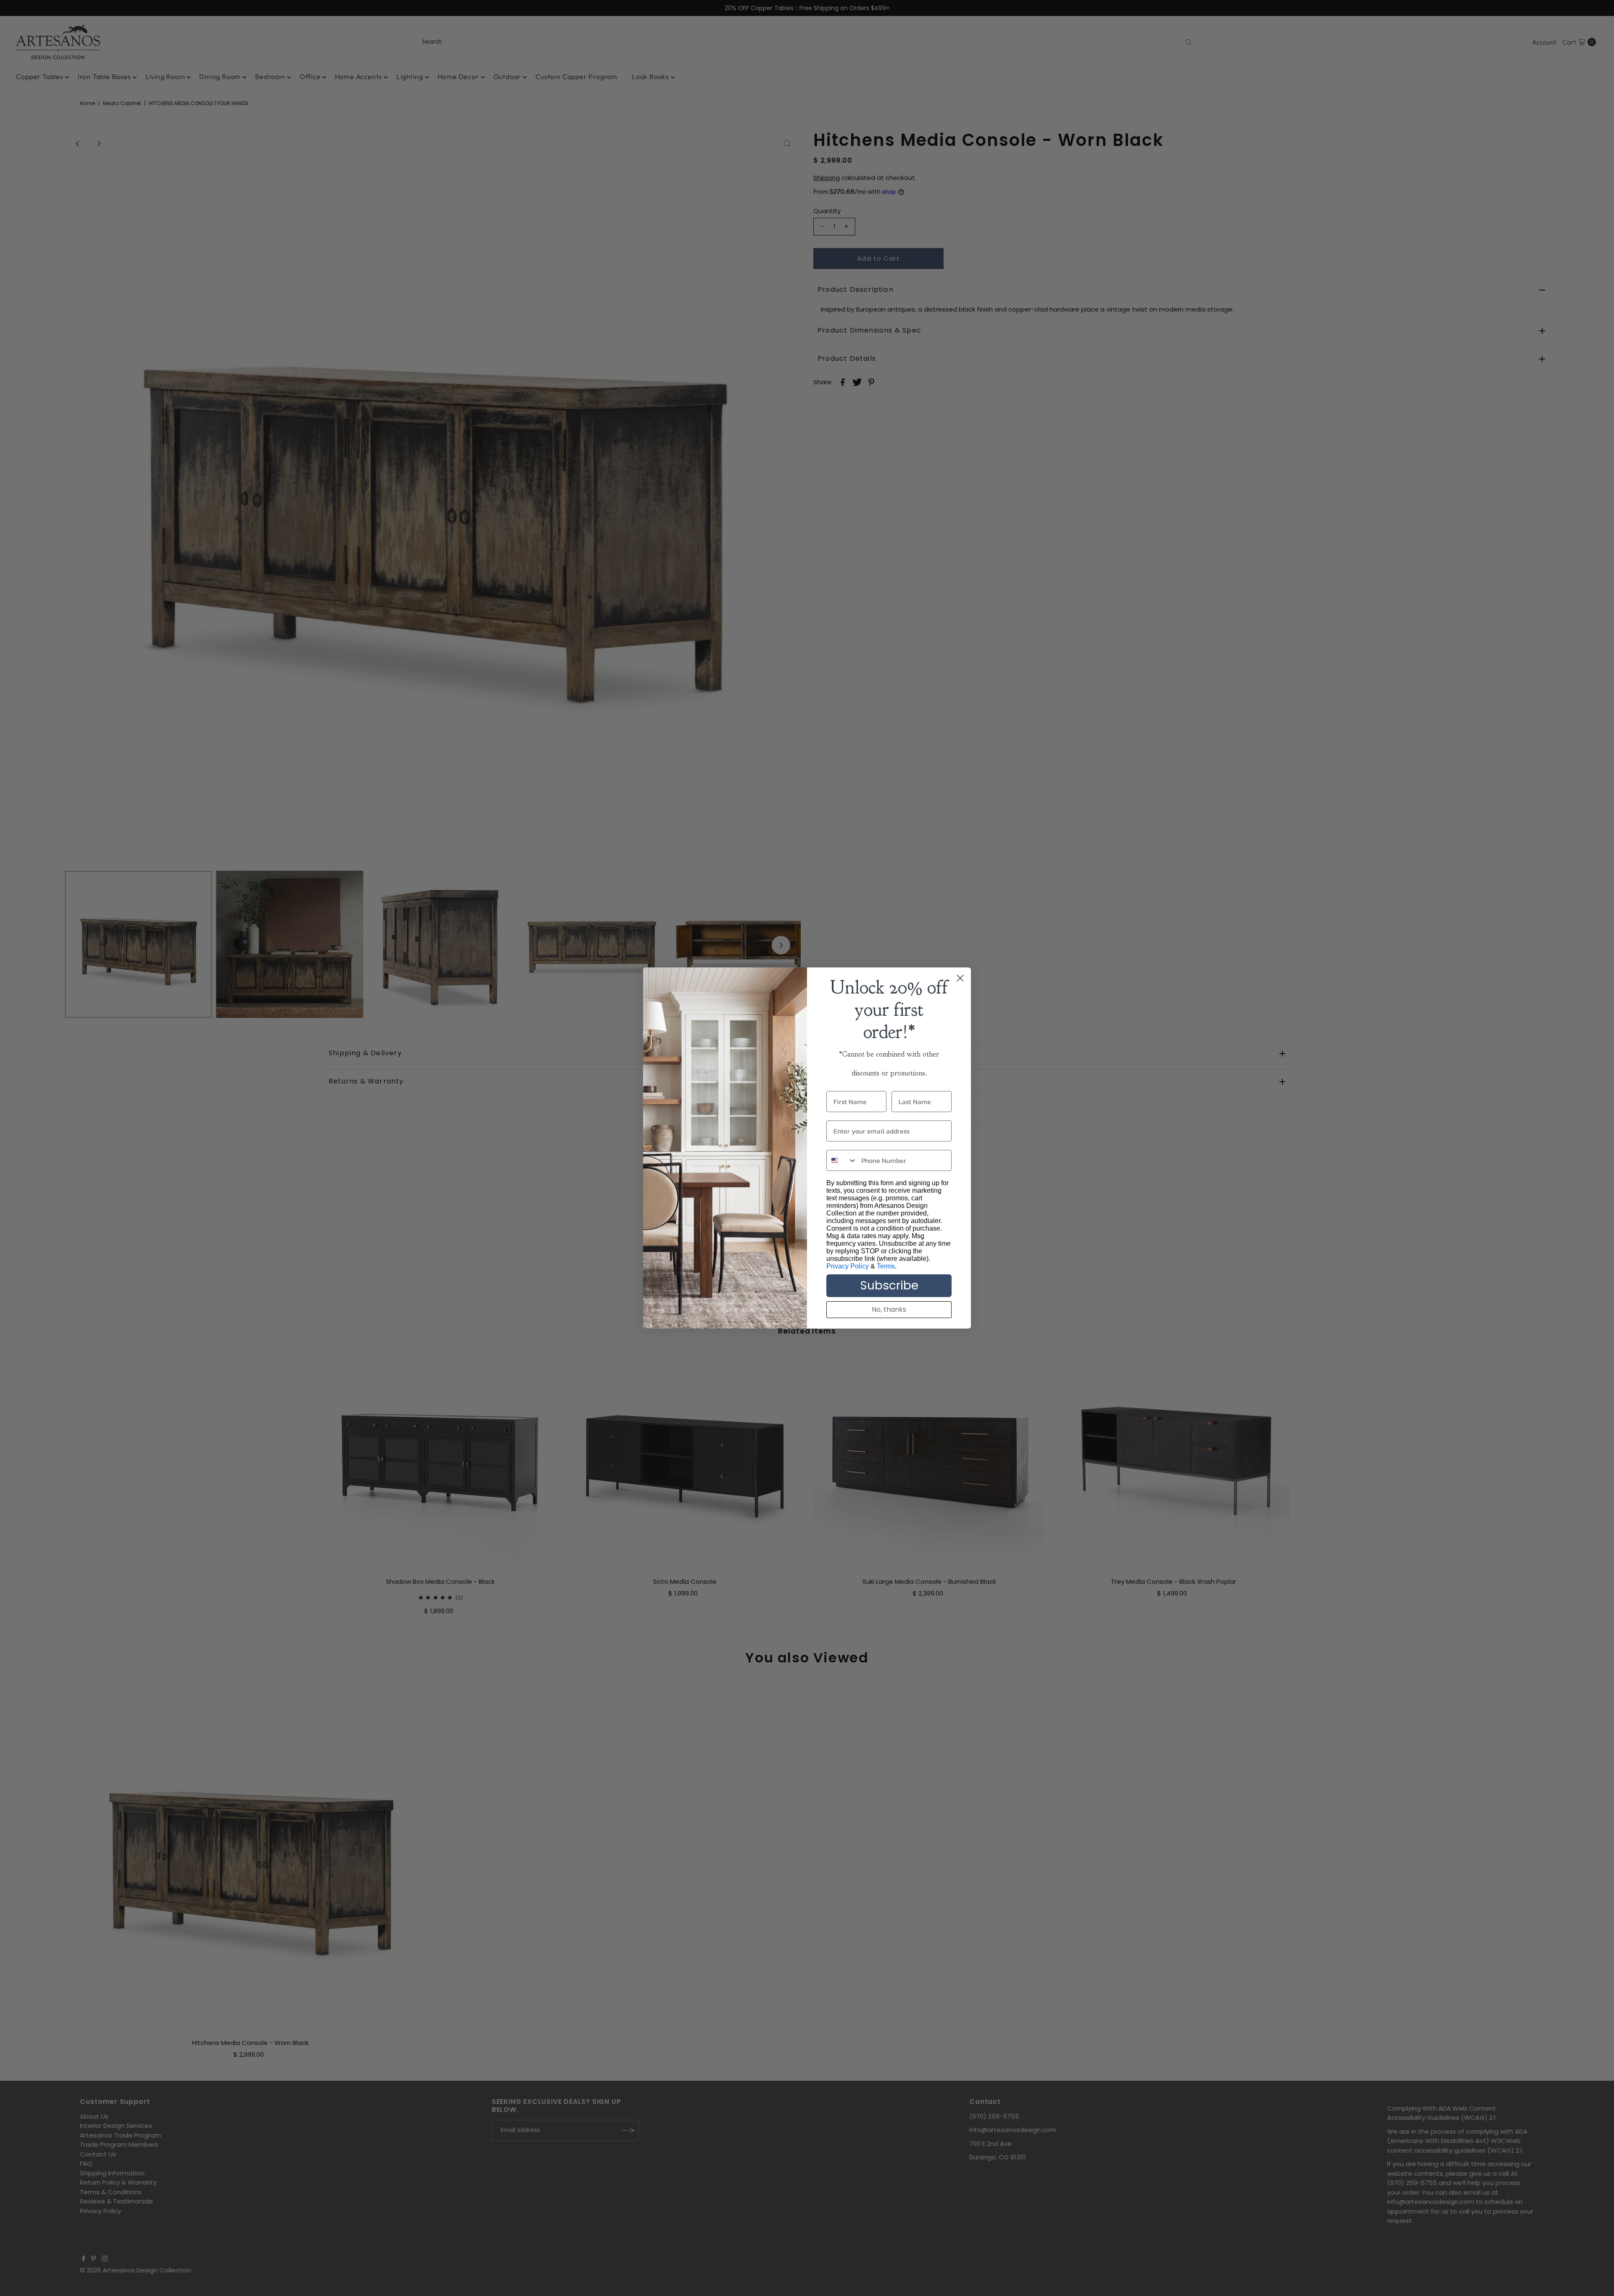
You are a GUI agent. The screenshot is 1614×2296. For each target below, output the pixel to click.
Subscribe (889, 1285)
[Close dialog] (960, 978)
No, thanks (889, 1309)
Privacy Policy (848, 1266)
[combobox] (842, 1160)
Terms (886, 1266)
